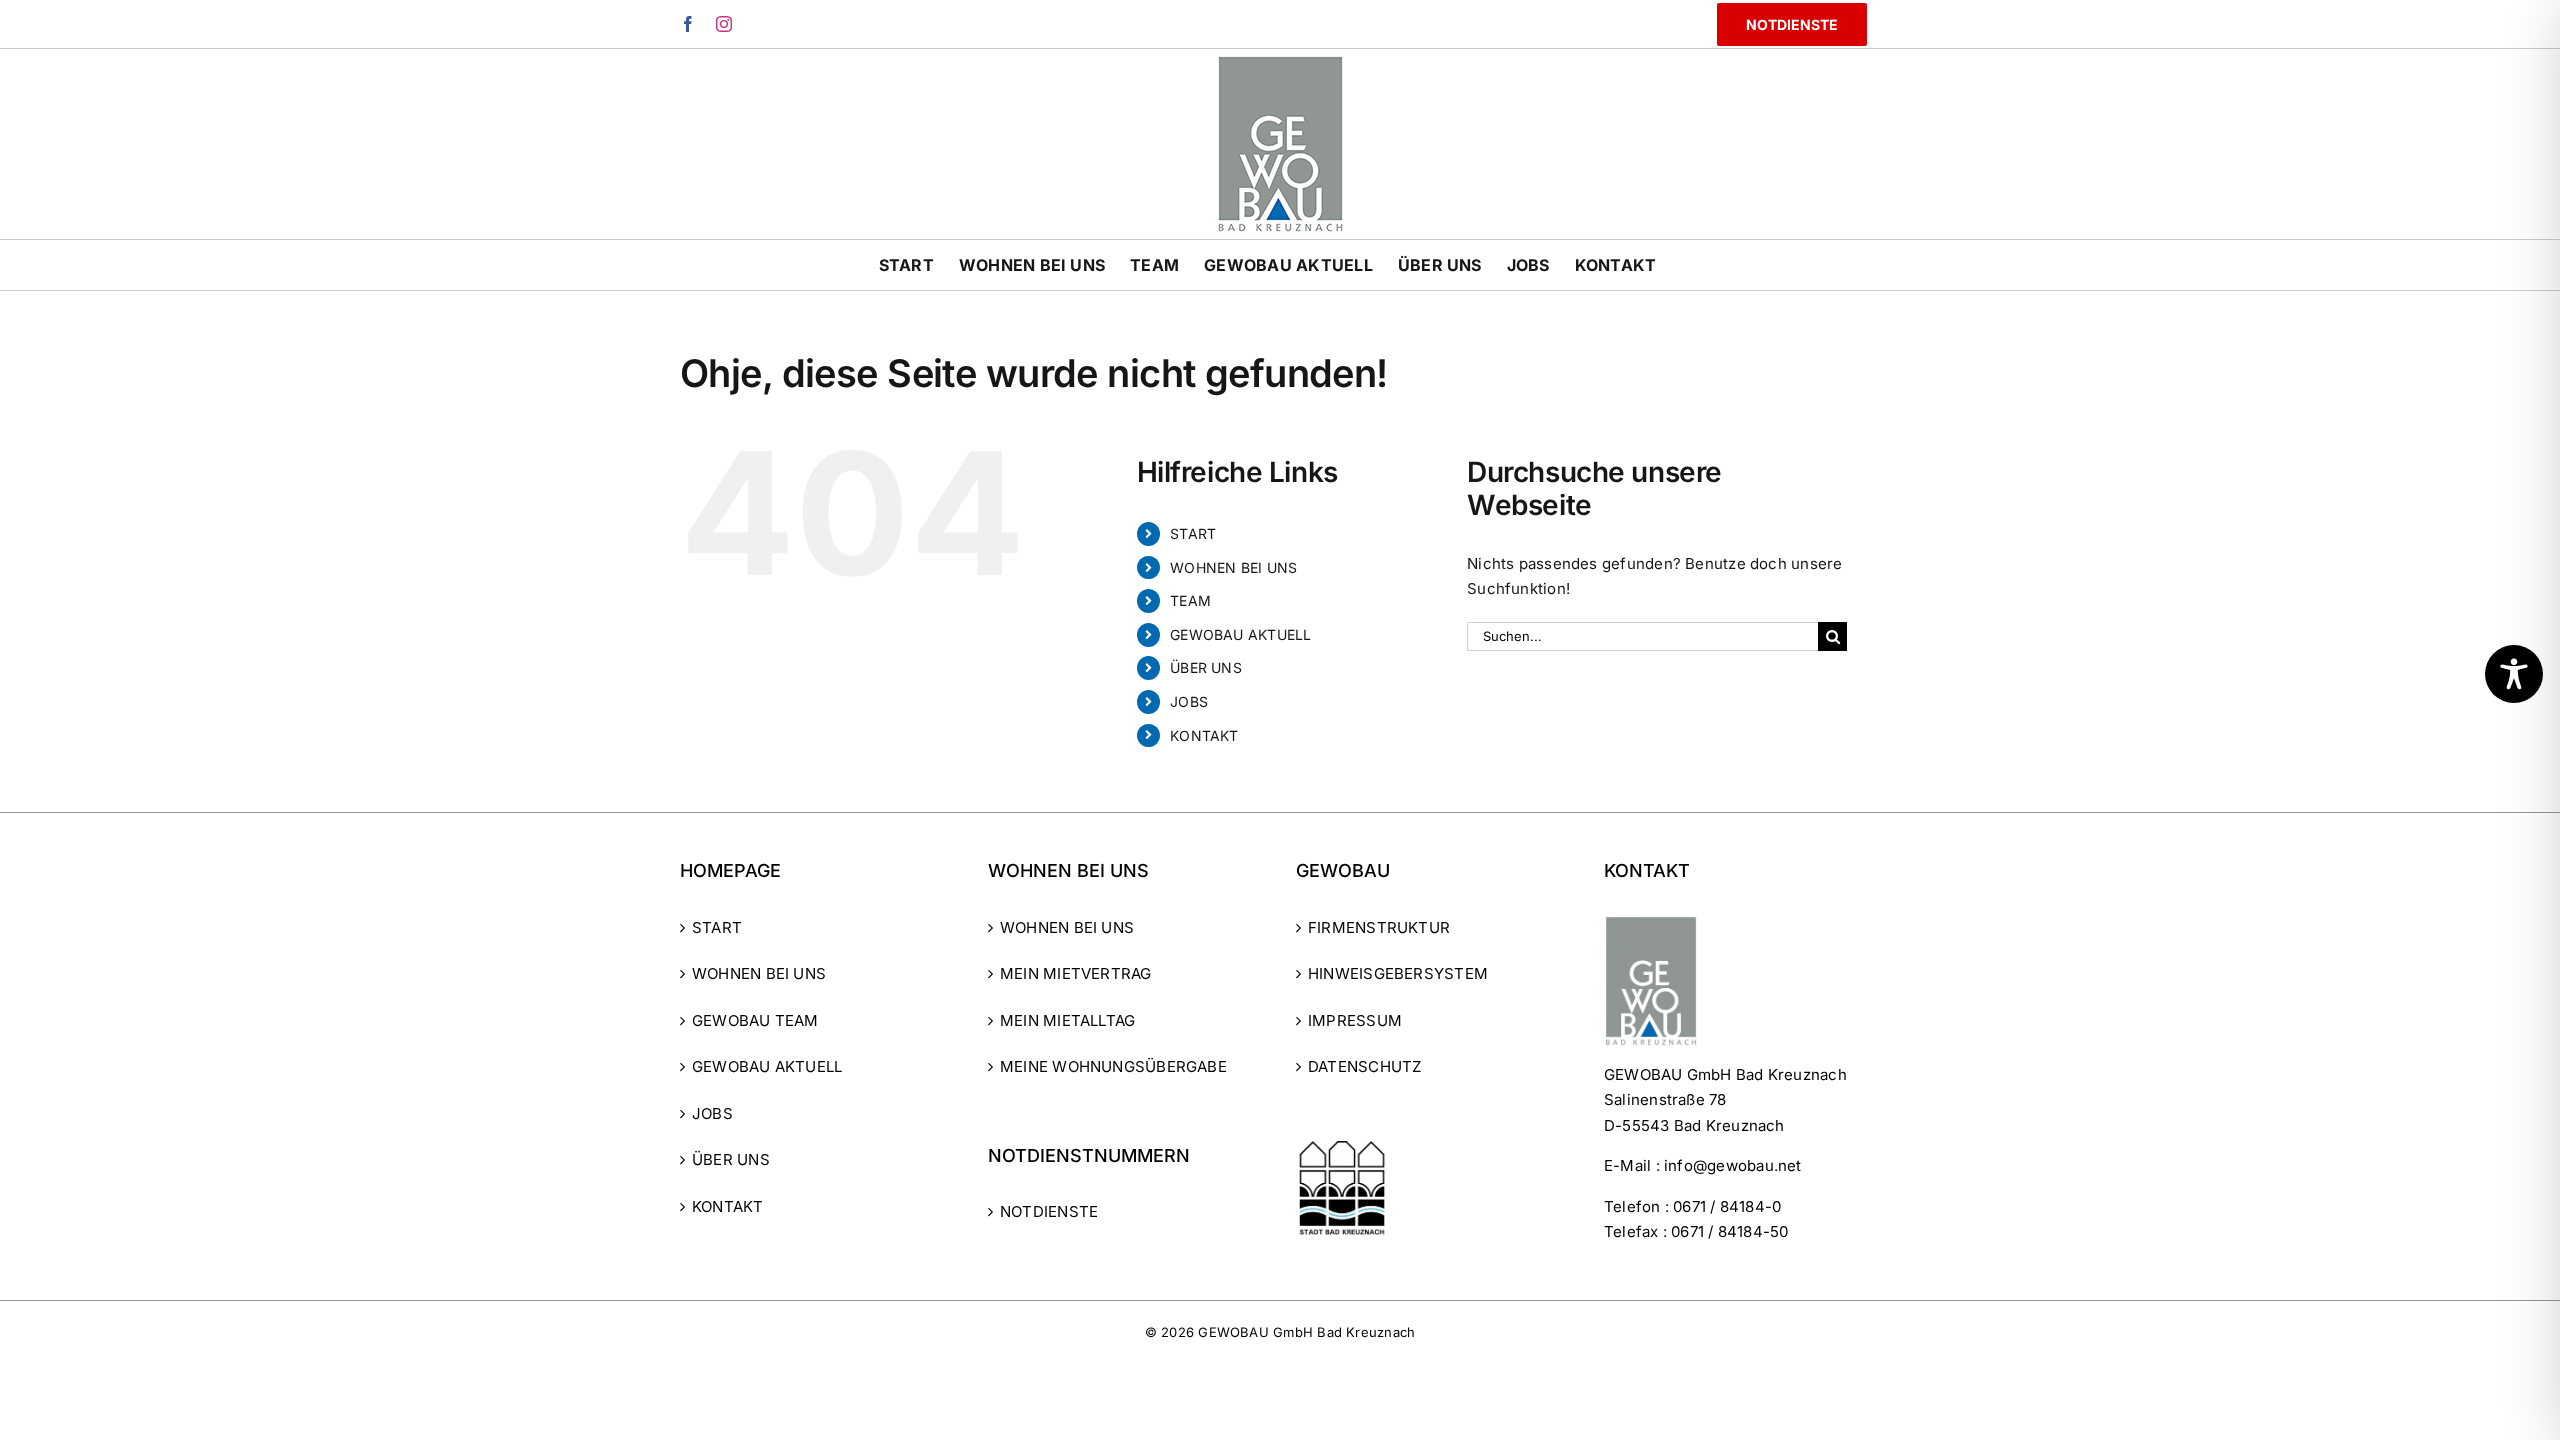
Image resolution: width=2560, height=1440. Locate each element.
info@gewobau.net (1733, 1165)
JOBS (1189, 701)
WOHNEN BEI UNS (1233, 567)
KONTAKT (1204, 735)
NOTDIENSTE (1049, 1211)
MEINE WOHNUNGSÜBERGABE (1113, 1066)
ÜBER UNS (1206, 667)
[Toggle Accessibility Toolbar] (2514, 674)
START (1193, 533)
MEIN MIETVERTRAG (1076, 973)
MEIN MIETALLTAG (1067, 1020)
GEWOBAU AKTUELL (1240, 634)
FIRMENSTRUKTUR (1379, 927)
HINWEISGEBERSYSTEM (1398, 973)
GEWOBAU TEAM (755, 1020)
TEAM (1190, 600)
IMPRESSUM (1355, 1020)
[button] (44, 1396)
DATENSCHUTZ (1364, 1066)
